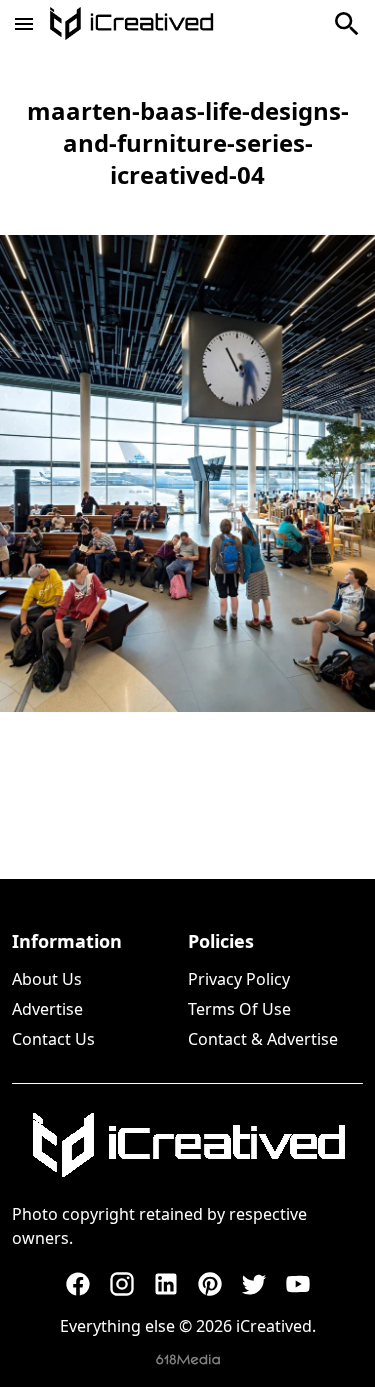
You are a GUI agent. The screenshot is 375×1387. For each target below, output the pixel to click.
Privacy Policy (239, 979)
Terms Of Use (239, 1009)
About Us (47, 979)
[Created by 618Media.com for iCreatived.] (188, 1359)
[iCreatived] (188, 1145)
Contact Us (53, 1039)
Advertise (47, 1009)
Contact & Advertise (263, 1039)
